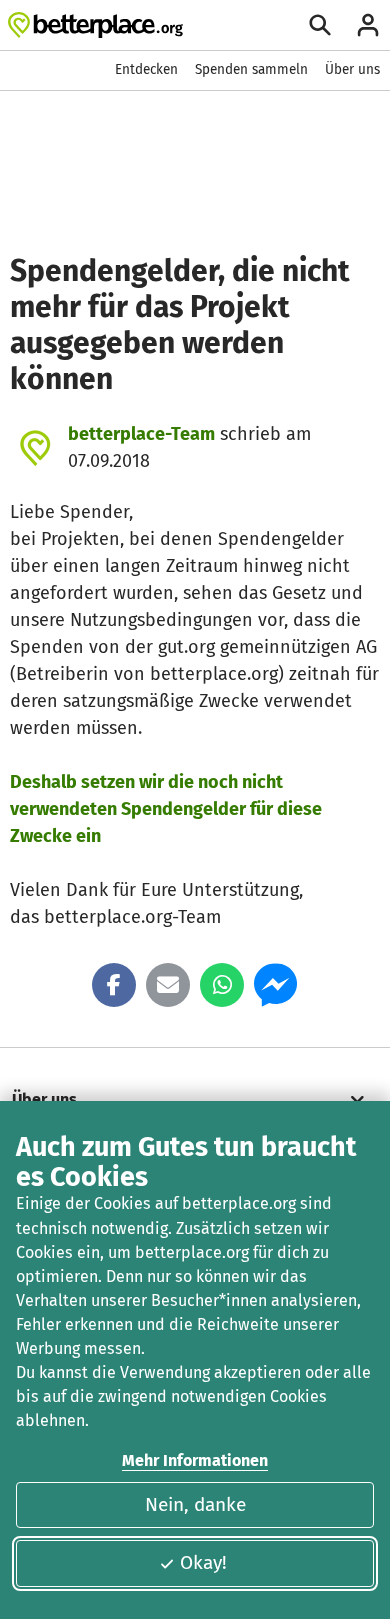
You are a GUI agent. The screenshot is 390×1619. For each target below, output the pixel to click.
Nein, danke (195, 1504)
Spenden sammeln (251, 69)
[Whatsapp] (222, 985)
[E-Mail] (168, 985)
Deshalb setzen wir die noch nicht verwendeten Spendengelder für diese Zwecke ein (166, 809)
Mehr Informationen (195, 1460)
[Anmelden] (368, 25)
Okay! (203, 1562)
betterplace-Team (141, 434)
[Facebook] (114, 985)
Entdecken (146, 69)
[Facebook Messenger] (276, 985)
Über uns (352, 69)
